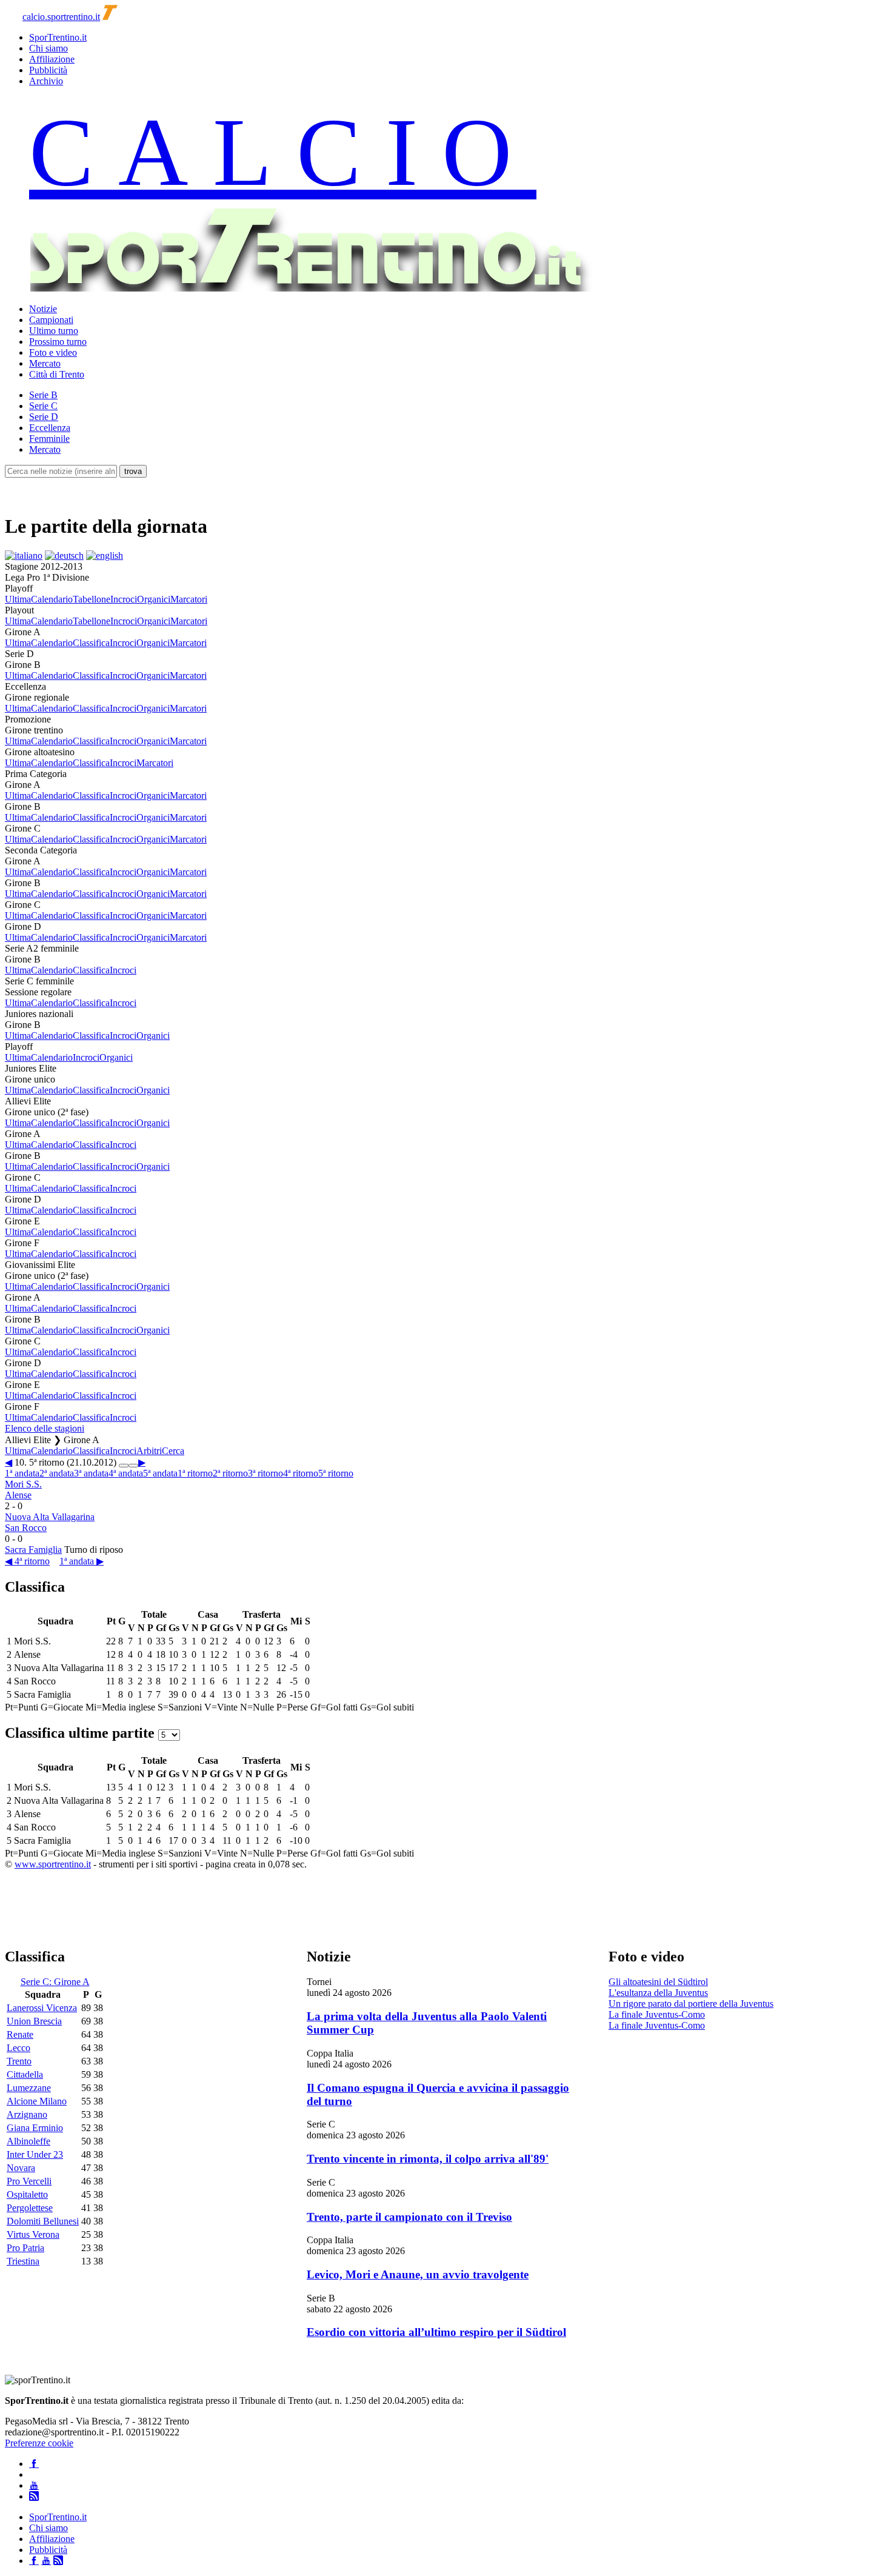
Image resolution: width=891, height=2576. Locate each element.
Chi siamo (48, 48)
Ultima (18, 599)
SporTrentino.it (58, 37)
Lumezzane (29, 2088)
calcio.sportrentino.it (61, 17)
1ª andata (22, 1473)
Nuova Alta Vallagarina (50, 1517)
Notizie (43, 309)
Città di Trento (57, 374)
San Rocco (26, 1528)
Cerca (173, 1451)
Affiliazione (52, 59)
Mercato (45, 363)
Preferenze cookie (39, 2443)
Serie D (44, 417)
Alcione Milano (37, 2101)
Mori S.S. (23, 1484)
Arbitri (149, 1451)
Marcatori (189, 599)
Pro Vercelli (29, 2181)
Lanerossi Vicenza (42, 2008)
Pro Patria (25, 2248)
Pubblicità (48, 70)
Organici (154, 599)
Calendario (52, 599)
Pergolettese (30, 2208)
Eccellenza (50, 428)
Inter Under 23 (35, 2154)
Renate (20, 2034)
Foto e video (53, 352)
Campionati (51, 320)
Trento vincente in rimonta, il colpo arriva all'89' (428, 2159)
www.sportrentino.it (53, 1864)
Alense (18, 1495)
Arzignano (27, 2114)
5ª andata (160, 1473)
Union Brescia (34, 2021)
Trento (19, 2061)
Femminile (49, 439)
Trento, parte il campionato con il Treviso (409, 2217)
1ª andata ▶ (82, 1561)
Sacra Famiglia (33, 1550)
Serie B (43, 395)
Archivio (46, 81)
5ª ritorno (336, 1473)
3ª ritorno (265, 1473)
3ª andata (91, 1473)
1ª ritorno (195, 1473)
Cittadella (25, 2074)
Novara (21, 2168)
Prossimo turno (58, 342)
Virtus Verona (33, 2234)
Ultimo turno (54, 331)
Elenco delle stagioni (45, 1428)
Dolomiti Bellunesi (43, 2221)
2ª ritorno (230, 1473)
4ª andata (126, 1473)
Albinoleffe (28, 2141)
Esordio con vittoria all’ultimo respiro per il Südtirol (436, 2332)
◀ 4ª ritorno (27, 1561)
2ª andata (57, 1473)
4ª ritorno (301, 1473)
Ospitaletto (27, 2194)
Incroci (124, 599)
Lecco (18, 2048)
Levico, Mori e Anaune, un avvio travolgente (418, 2274)
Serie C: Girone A (55, 1982)
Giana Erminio (35, 2128)
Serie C (43, 406)
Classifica (91, 643)
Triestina (23, 2261)
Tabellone (92, 599)
